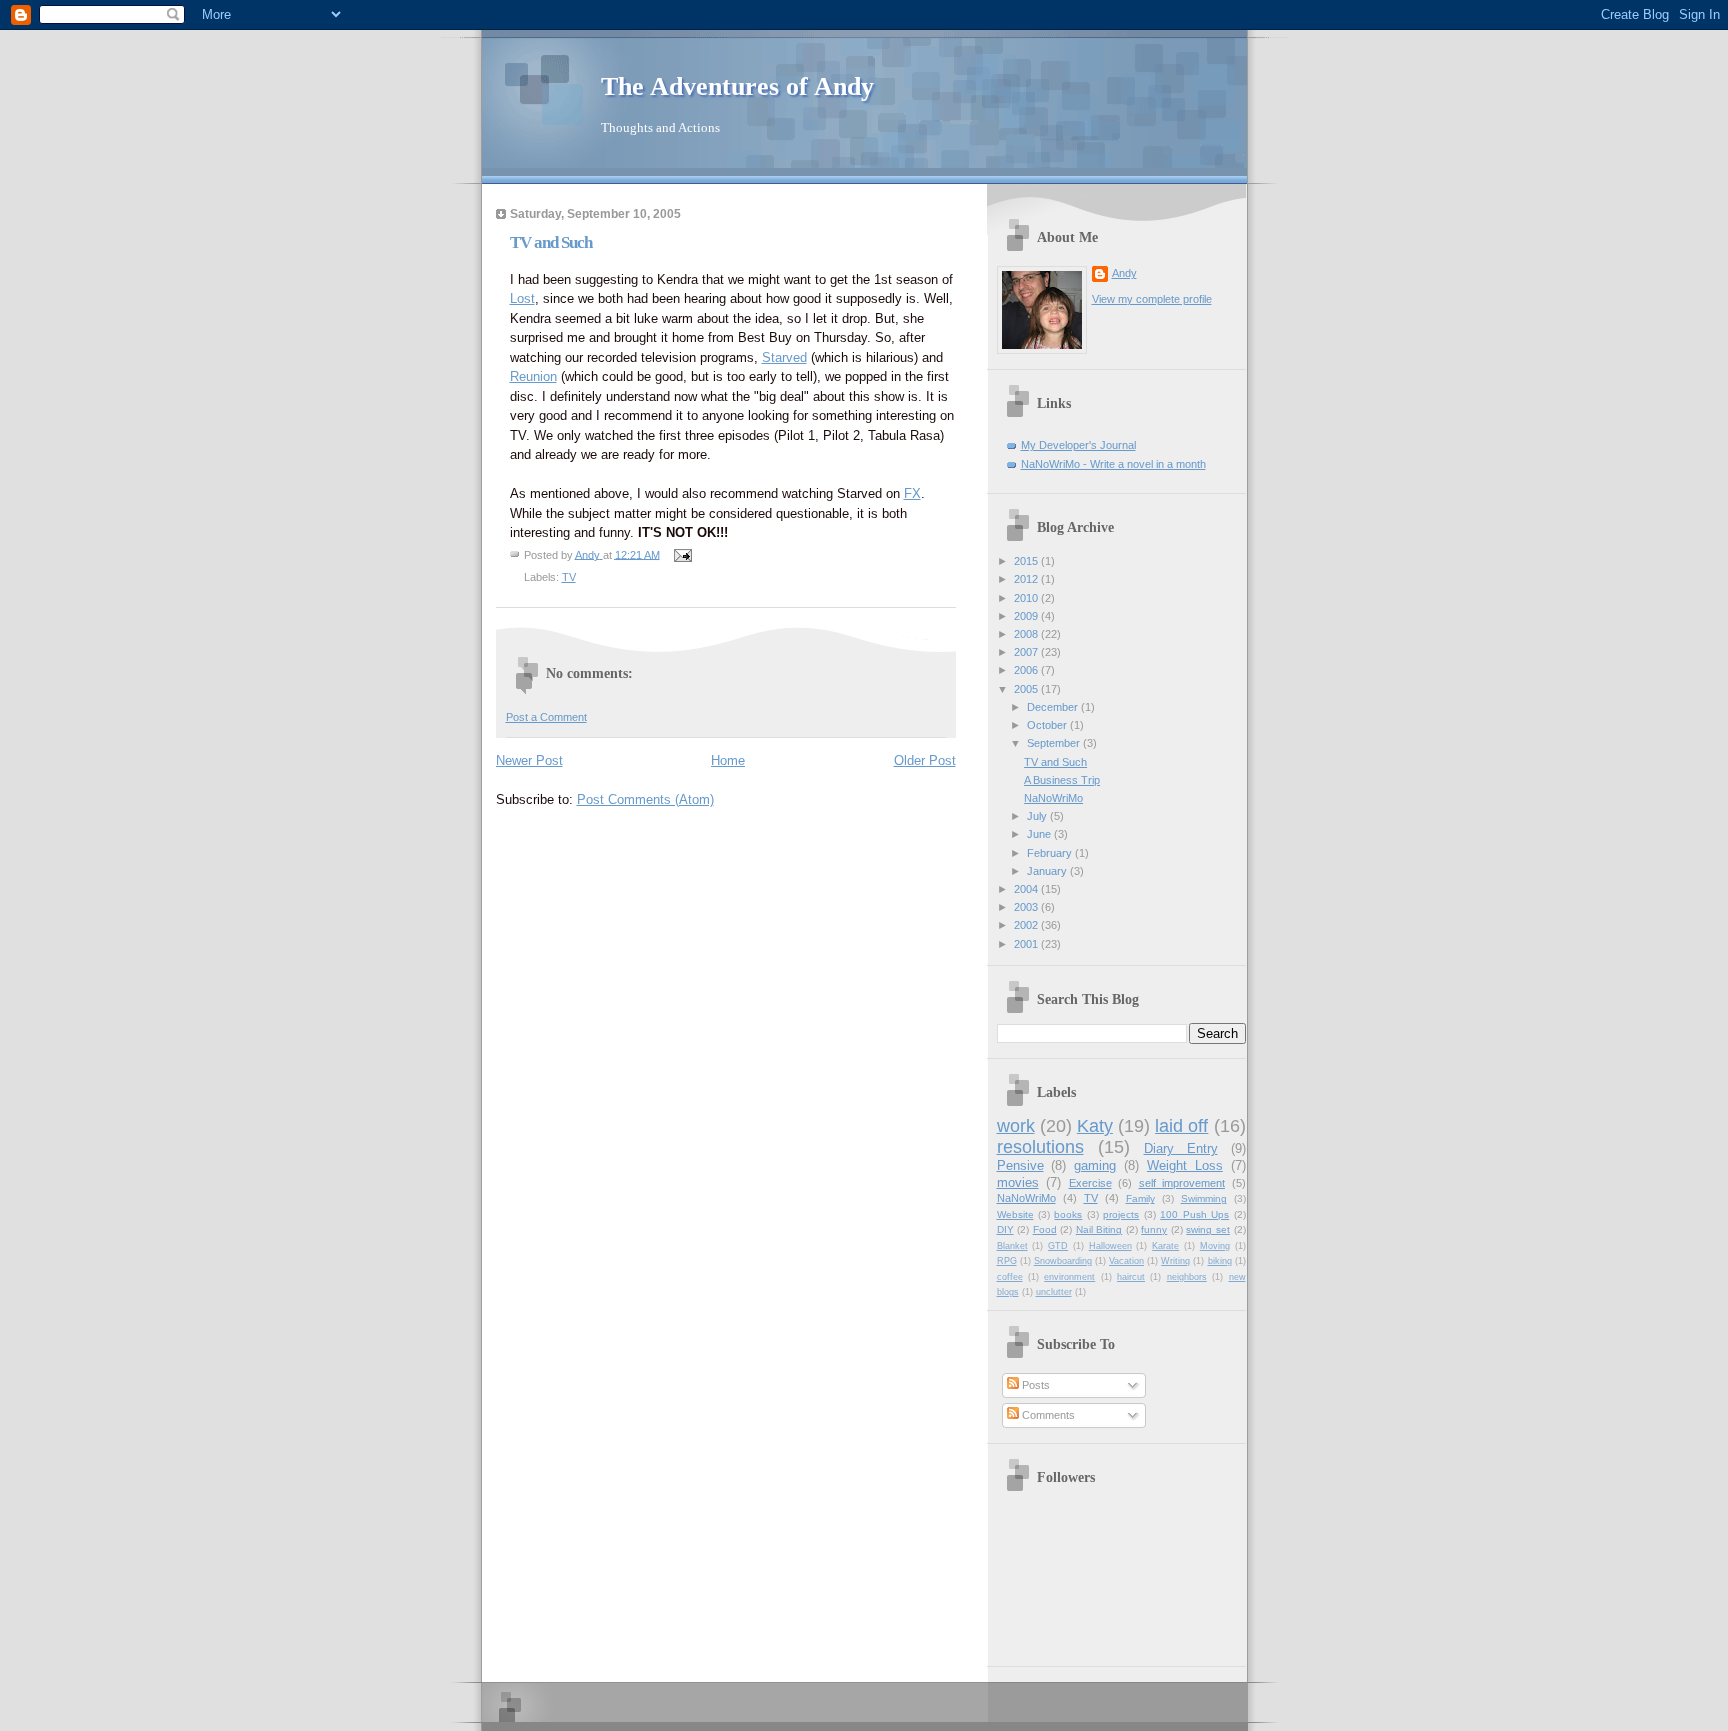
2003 (1027, 907)
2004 (1027, 889)
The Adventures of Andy (737, 86)
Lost (522, 298)
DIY (1005, 1229)
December (1054, 707)
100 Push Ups (1194, 1214)
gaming (1095, 1165)
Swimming (1204, 1198)
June (1040, 834)
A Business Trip (1062, 780)
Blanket (1012, 1246)
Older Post (925, 760)
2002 (1027, 925)
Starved (784, 357)
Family (1140, 1198)
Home (728, 760)
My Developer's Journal (1078, 445)
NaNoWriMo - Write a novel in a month (1113, 464)
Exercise (1090, 1183)
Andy (1124, 273)
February (1051, 853)
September (1055, 743)
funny (1154, 1229)
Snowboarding (1063, 1261)
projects (1121, 1214)
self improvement (1182, 1183)
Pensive (1020, 1165)
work (1016, 1126)
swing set (1208, 1229)
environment (1069, 1277)
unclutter (1054, 1292)
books (1068, 1214)
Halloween (1110, 1246)
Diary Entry (1181, 1148)
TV (569, 577)
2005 (1027, 689)
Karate (1165, 1246)
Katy (1095, 1126)
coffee (1010, 1277)
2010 (1027, 598)
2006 (1027, 670)
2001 (1027, 944)
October (1048, 725)
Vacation (1126, 1261)
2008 (1027, 634)
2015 (1027, 561)
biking (1220, 1261)
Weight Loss (1185, 1165)
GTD (1058, 1246)
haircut (1131, 1277)
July (1038, 816)
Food (1045, 1229)
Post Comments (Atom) (645, 799)
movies (1018, 1182)
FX (912, 493)
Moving (1215, 1246)
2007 (1027, 652)
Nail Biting (1099, 1229)
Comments (1047, 1415)
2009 (1027, 616)
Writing (1175, 1261)
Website (1015, 1214)
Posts (1034, 1385)
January (1048, 871)
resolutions (1040, 1147)
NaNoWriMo (1053, 798)
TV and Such (1055, 762)
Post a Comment (546, 717)
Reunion (533, 376)
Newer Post (529, 760)
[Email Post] (682, 554)
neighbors (1187, 1277)
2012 (1027, 579)
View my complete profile (1152, 299)
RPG (1007, 1261)
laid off (1181, 1126)
